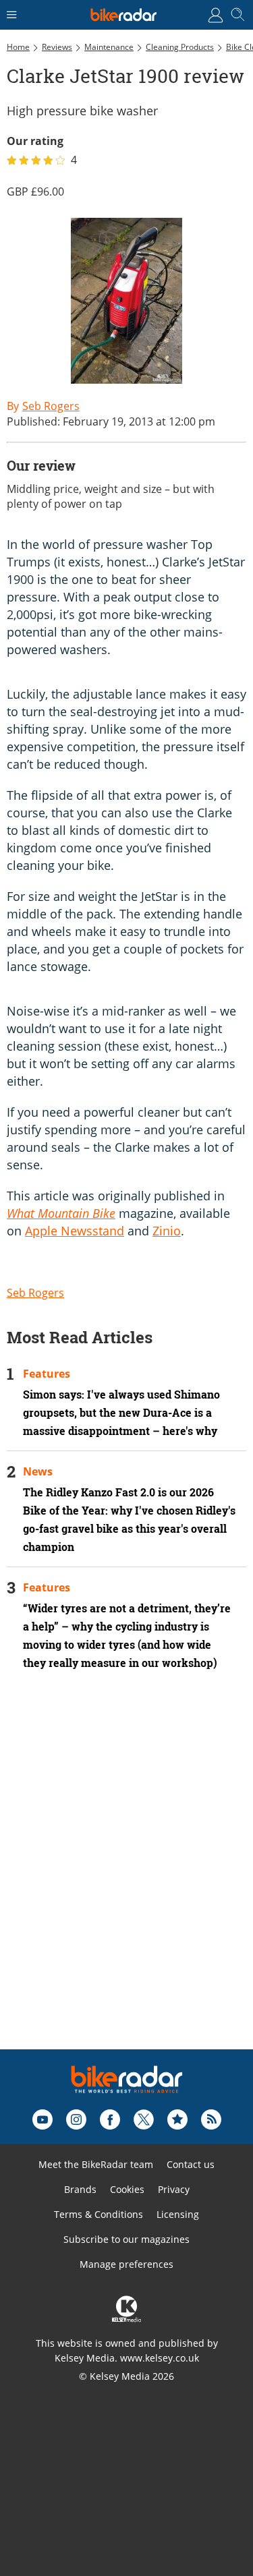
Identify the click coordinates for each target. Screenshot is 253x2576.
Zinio (167, 1231)
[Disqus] (126, 1878)
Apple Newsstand (75, 1231)
